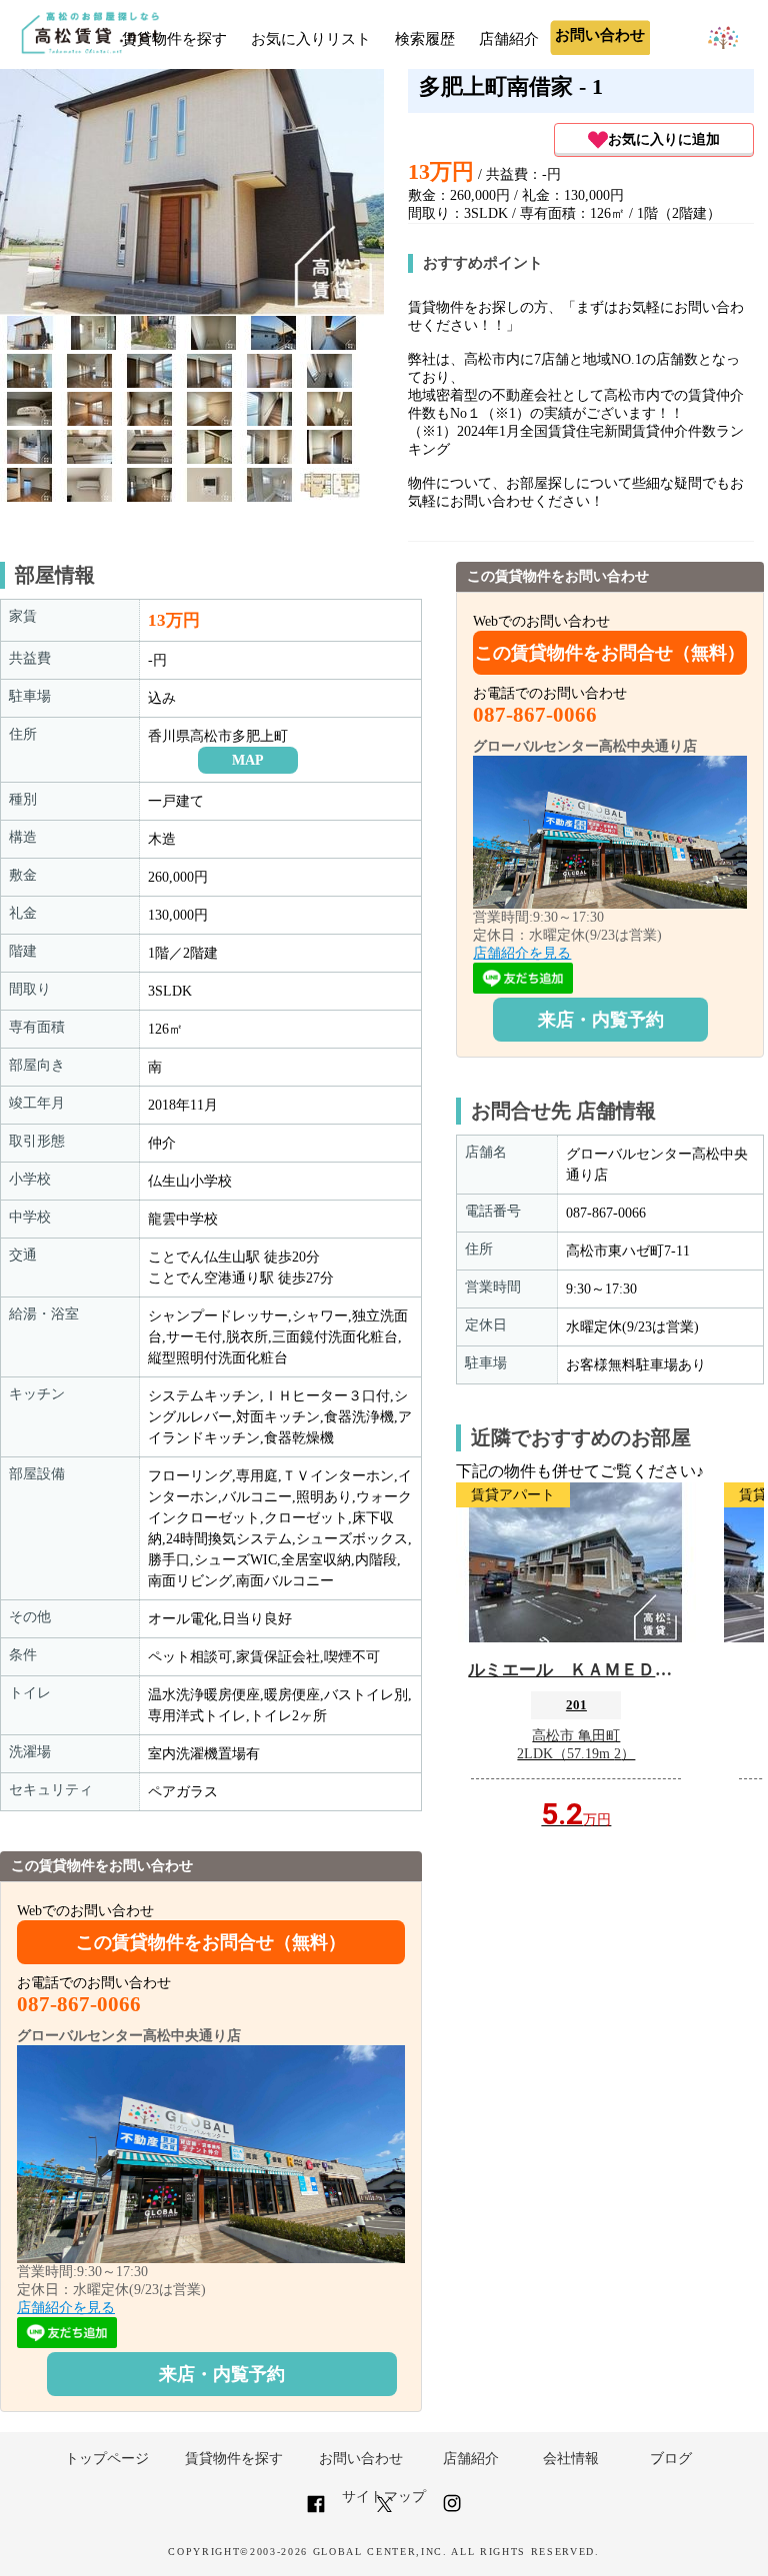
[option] (30, 333)
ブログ (671, 2459)
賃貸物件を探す (174, 39)
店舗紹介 (509, 39)
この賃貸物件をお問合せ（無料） (211, 1942)
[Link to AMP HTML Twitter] (384, 2508)
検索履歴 (425, 39)
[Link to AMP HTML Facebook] (316, 2512)
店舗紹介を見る (66, 2308)
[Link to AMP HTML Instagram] (452, 2512)
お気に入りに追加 (664, 139)
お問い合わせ (361, 2459)
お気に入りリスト (311, 39)
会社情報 (571, 2459)
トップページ (107, 2459)
